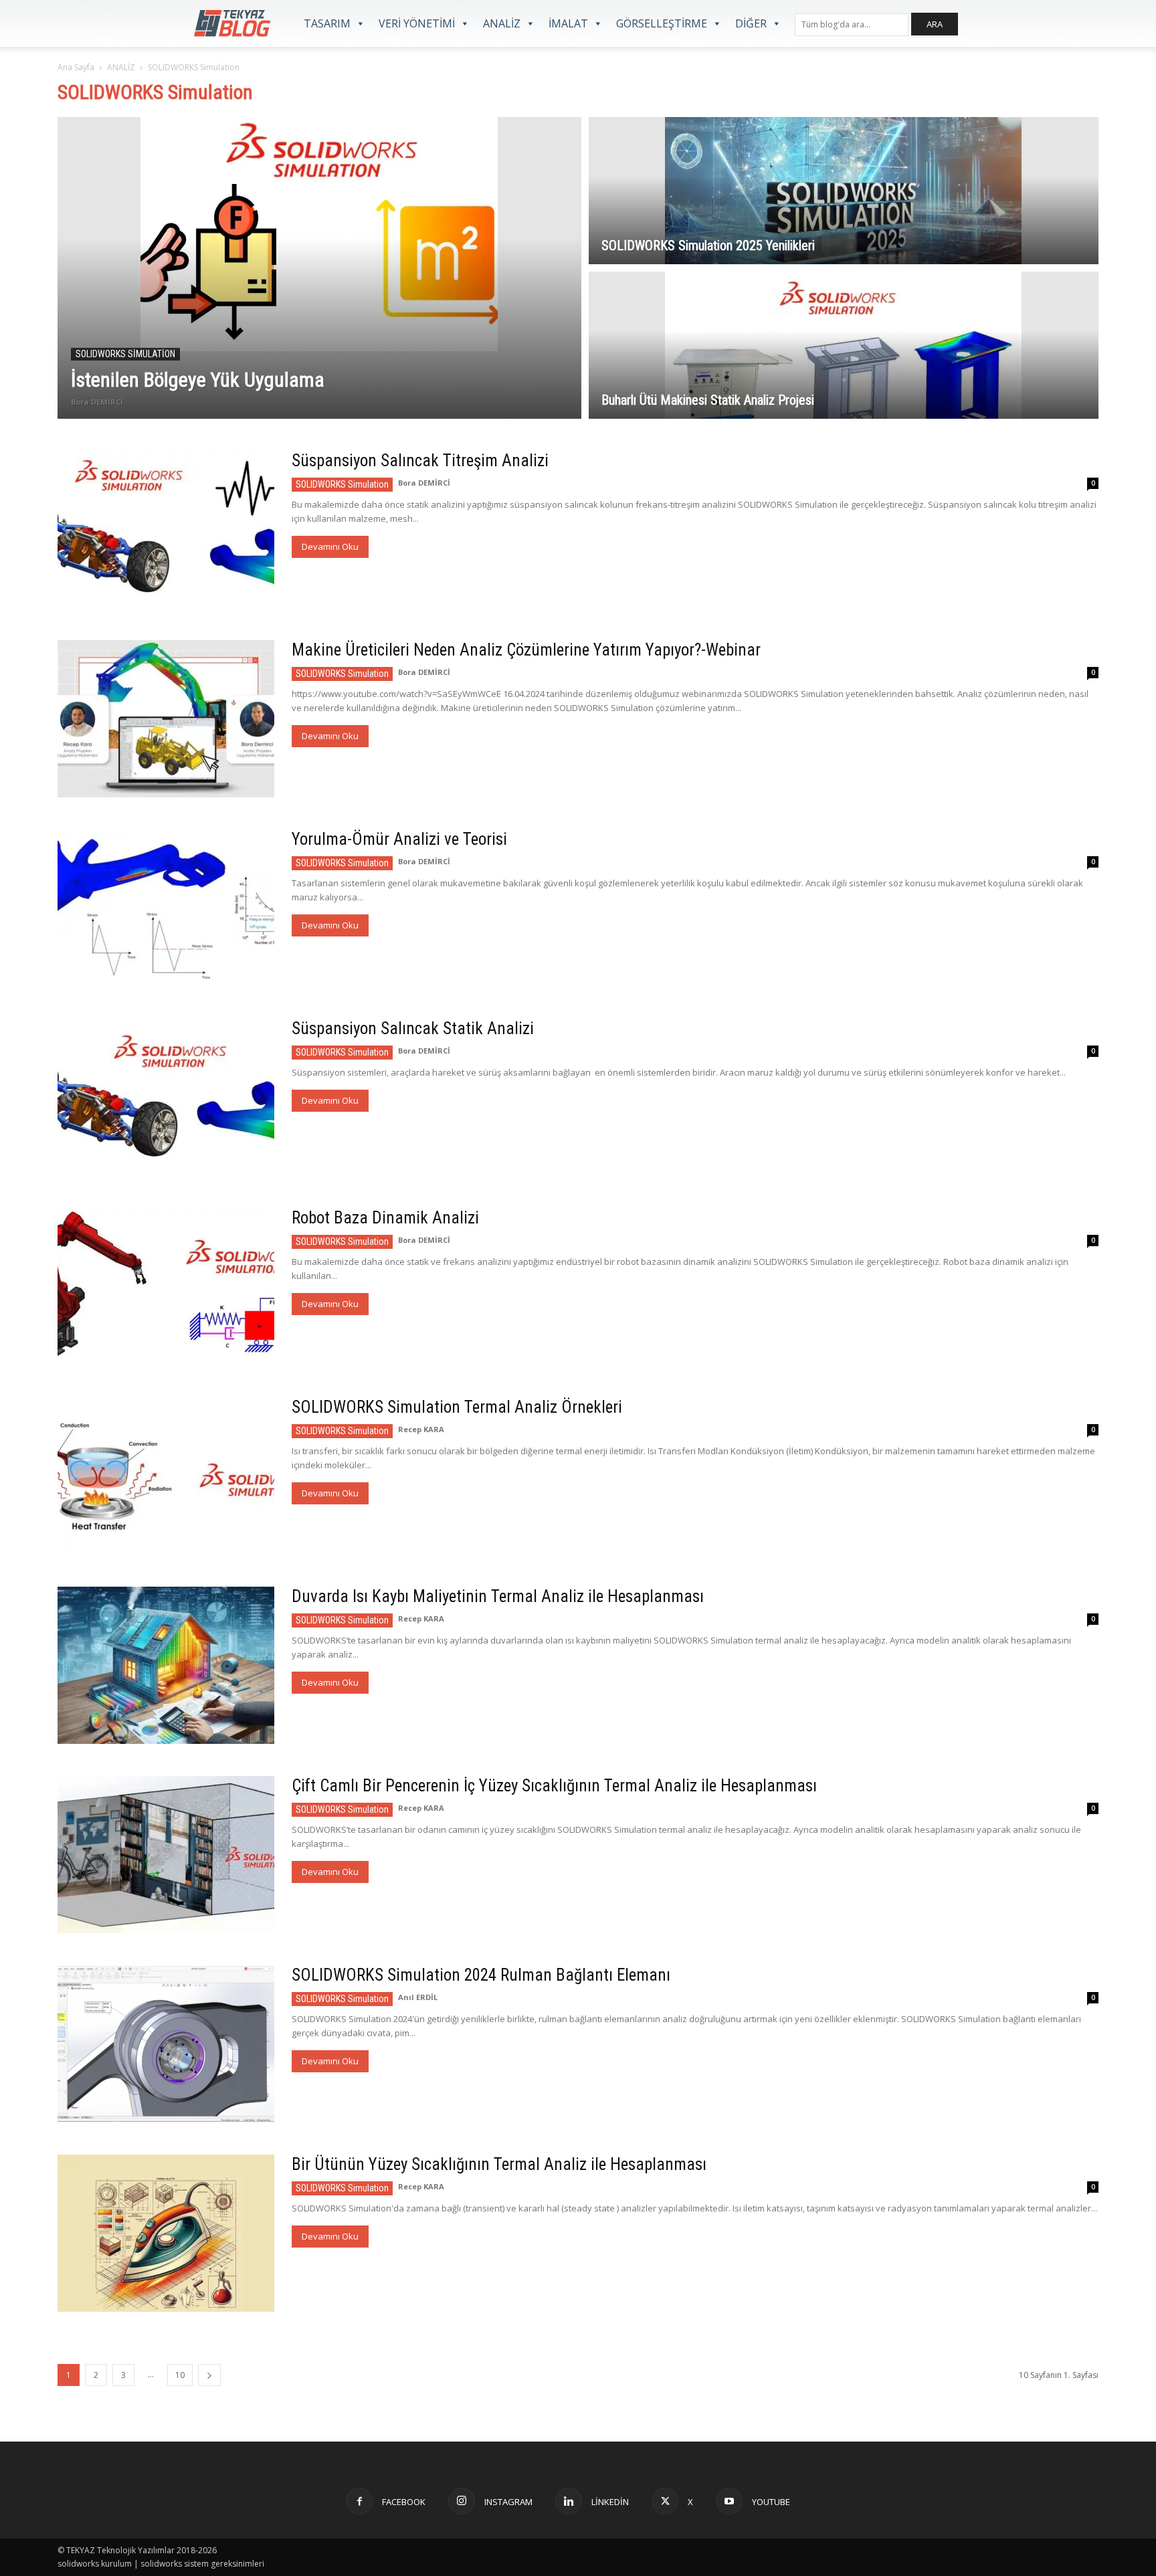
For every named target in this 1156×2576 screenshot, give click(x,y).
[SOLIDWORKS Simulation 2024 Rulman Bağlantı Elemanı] (166, 2044)
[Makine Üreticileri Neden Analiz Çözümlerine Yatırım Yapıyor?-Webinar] (166, 719)
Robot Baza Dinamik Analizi (385, 1218)
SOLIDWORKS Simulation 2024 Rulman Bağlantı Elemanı (481, 1975)
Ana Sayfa (76, 67)
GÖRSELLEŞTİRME (662, 23)
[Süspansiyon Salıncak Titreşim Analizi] (166, 529)
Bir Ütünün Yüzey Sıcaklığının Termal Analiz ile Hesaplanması (499, 2164)
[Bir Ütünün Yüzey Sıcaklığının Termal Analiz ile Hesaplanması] (166, 2233)
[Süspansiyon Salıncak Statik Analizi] (166, 1097)
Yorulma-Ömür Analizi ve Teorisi (399, 839)
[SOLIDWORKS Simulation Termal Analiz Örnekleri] (166, 1476)
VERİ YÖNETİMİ (417, 23)
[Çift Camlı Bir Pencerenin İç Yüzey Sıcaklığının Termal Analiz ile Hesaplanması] (166, 1855)
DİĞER (751, 23)
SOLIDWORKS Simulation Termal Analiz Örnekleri (457, 1407)
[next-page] (209, 2375)
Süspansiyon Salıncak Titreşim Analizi (420, 461)
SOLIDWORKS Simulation (125, 354)
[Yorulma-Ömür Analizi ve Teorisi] (166, 908)
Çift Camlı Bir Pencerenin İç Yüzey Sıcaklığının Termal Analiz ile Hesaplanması (554, 1786)
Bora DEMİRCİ (97, 402)
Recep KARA (421, 1429)
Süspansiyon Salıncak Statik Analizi (413, 1028)
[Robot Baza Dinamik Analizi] (166, 1286)
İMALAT (568, 23)
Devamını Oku (330, 547)
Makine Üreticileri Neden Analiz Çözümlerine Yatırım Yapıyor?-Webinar (526, 650)
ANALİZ (502, 23)
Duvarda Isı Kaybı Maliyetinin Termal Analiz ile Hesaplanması (498, 1596)
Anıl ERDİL (418, 1997)
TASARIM (327, 23)
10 (180, 2375)
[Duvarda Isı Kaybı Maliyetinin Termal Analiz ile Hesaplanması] (166, 1665)
